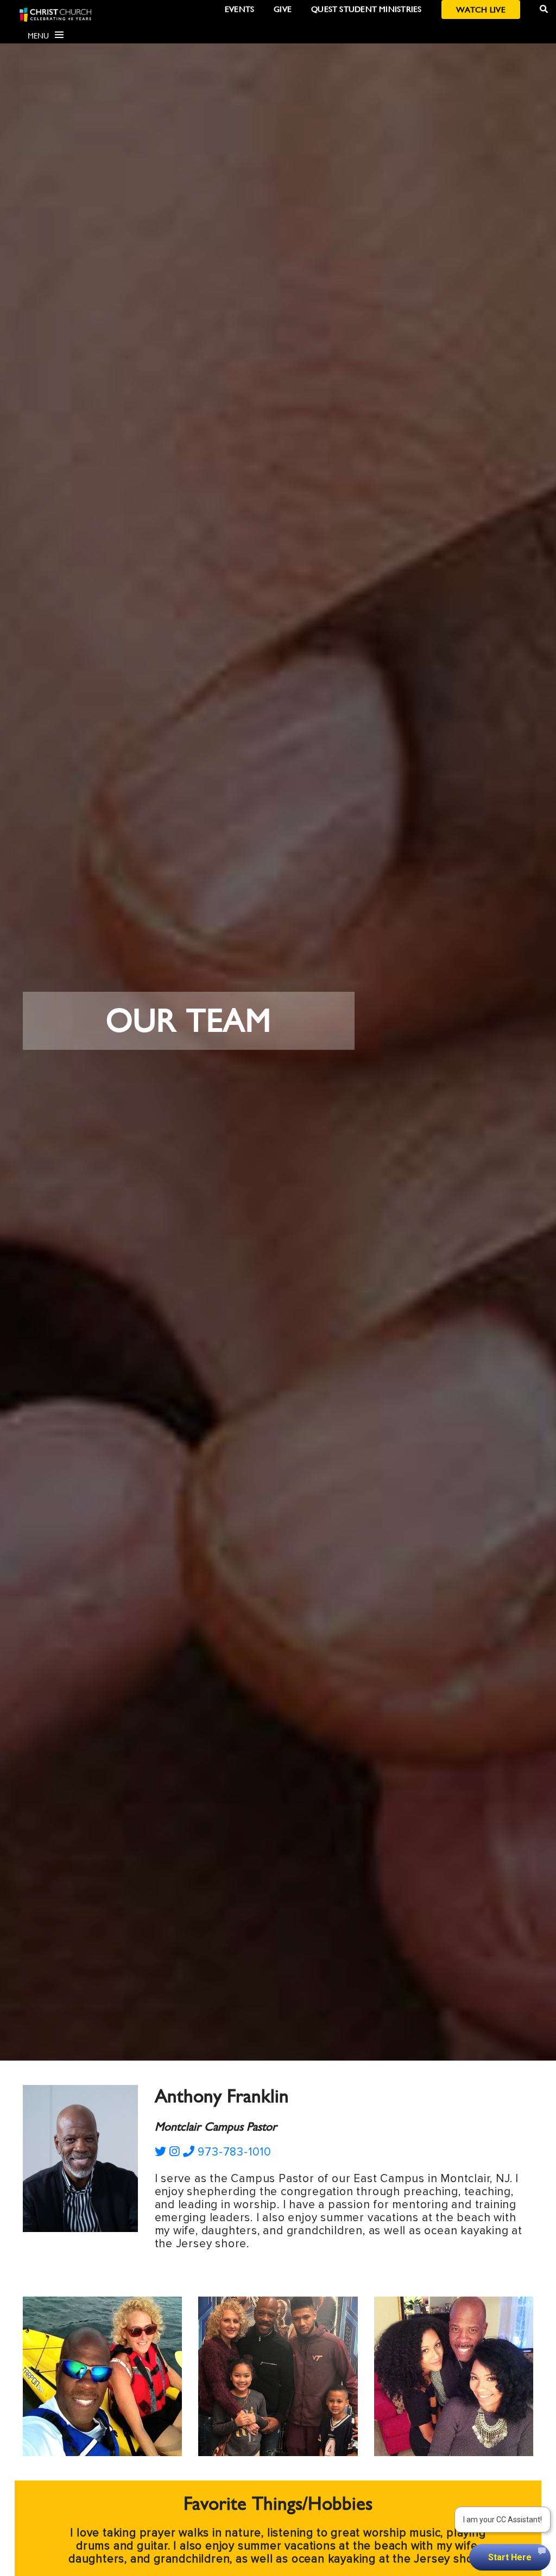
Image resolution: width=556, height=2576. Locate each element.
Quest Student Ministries (366, 9)
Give (283, 9)
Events (239, 9)
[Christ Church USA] (55, 14)
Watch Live (481, 9)
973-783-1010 (233, 2152)
